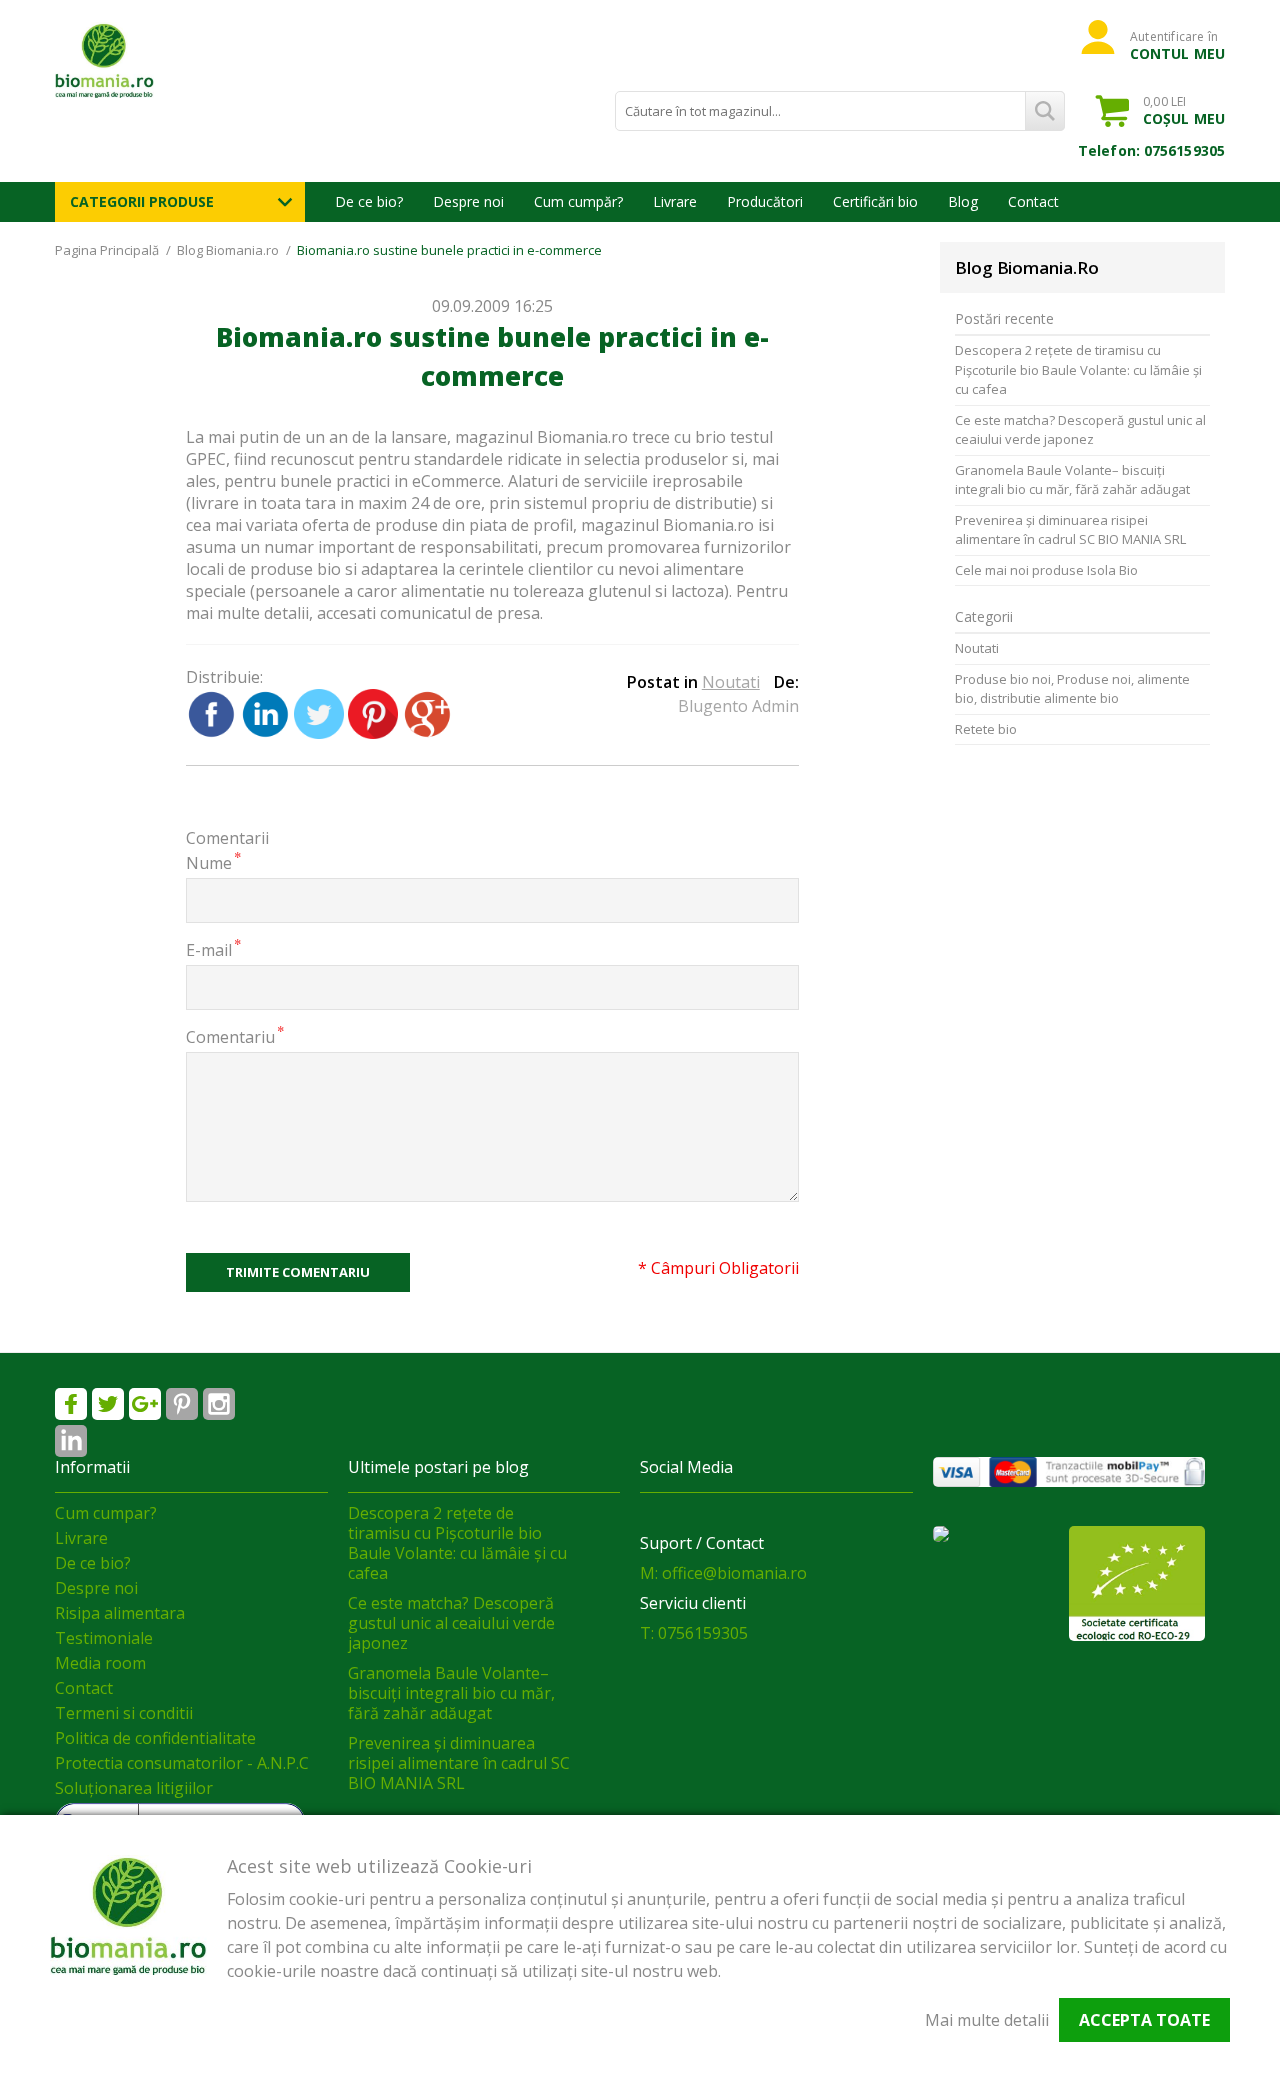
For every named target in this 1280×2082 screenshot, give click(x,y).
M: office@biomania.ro (723, 1573)
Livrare (675, 201)
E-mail (209, 949)
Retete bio (986, 729)
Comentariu (230, 1036)
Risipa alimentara (120, 1613)
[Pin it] (375, 733)
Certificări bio (875, 201)
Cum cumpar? (106, 1513)
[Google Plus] (145, 1404)
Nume (209, 862)
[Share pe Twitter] (321, 733)
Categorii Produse (142, 201)
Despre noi (468, 201)
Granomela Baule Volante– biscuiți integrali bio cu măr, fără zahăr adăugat (1072, 480)
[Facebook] (71, 1404)
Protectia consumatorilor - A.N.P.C (182, 1763)
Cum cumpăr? (578, 201)
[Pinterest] (182, 1404)
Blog (963, 201)
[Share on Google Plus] (427, 733)
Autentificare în (1177, 45)
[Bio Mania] (71, 1441)
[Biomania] (140, 60)
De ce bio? (369, 201)
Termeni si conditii (124, 1713)
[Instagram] (219, 1404)
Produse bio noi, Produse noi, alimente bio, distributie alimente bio (1072, 689)
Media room (100, 1663)
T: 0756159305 (694, 1633)
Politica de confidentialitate (155, 1738)
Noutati (731, 682)
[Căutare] (1045, 111)
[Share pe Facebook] (213, 733)
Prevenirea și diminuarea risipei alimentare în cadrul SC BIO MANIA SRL (1070, 530)
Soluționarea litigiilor (134, 1788)
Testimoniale (104, 1638)
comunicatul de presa (460, 613)
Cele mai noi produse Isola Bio (1046, 570)
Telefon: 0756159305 (1151, 150)
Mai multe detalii (987, 2020)
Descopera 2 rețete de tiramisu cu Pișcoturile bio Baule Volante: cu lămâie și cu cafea (1078, 369)
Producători (765, 201)
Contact (1033, 201)
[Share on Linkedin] (267, 733)
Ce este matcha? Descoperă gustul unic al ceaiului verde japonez (1080, 430)
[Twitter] (108, 1404)
